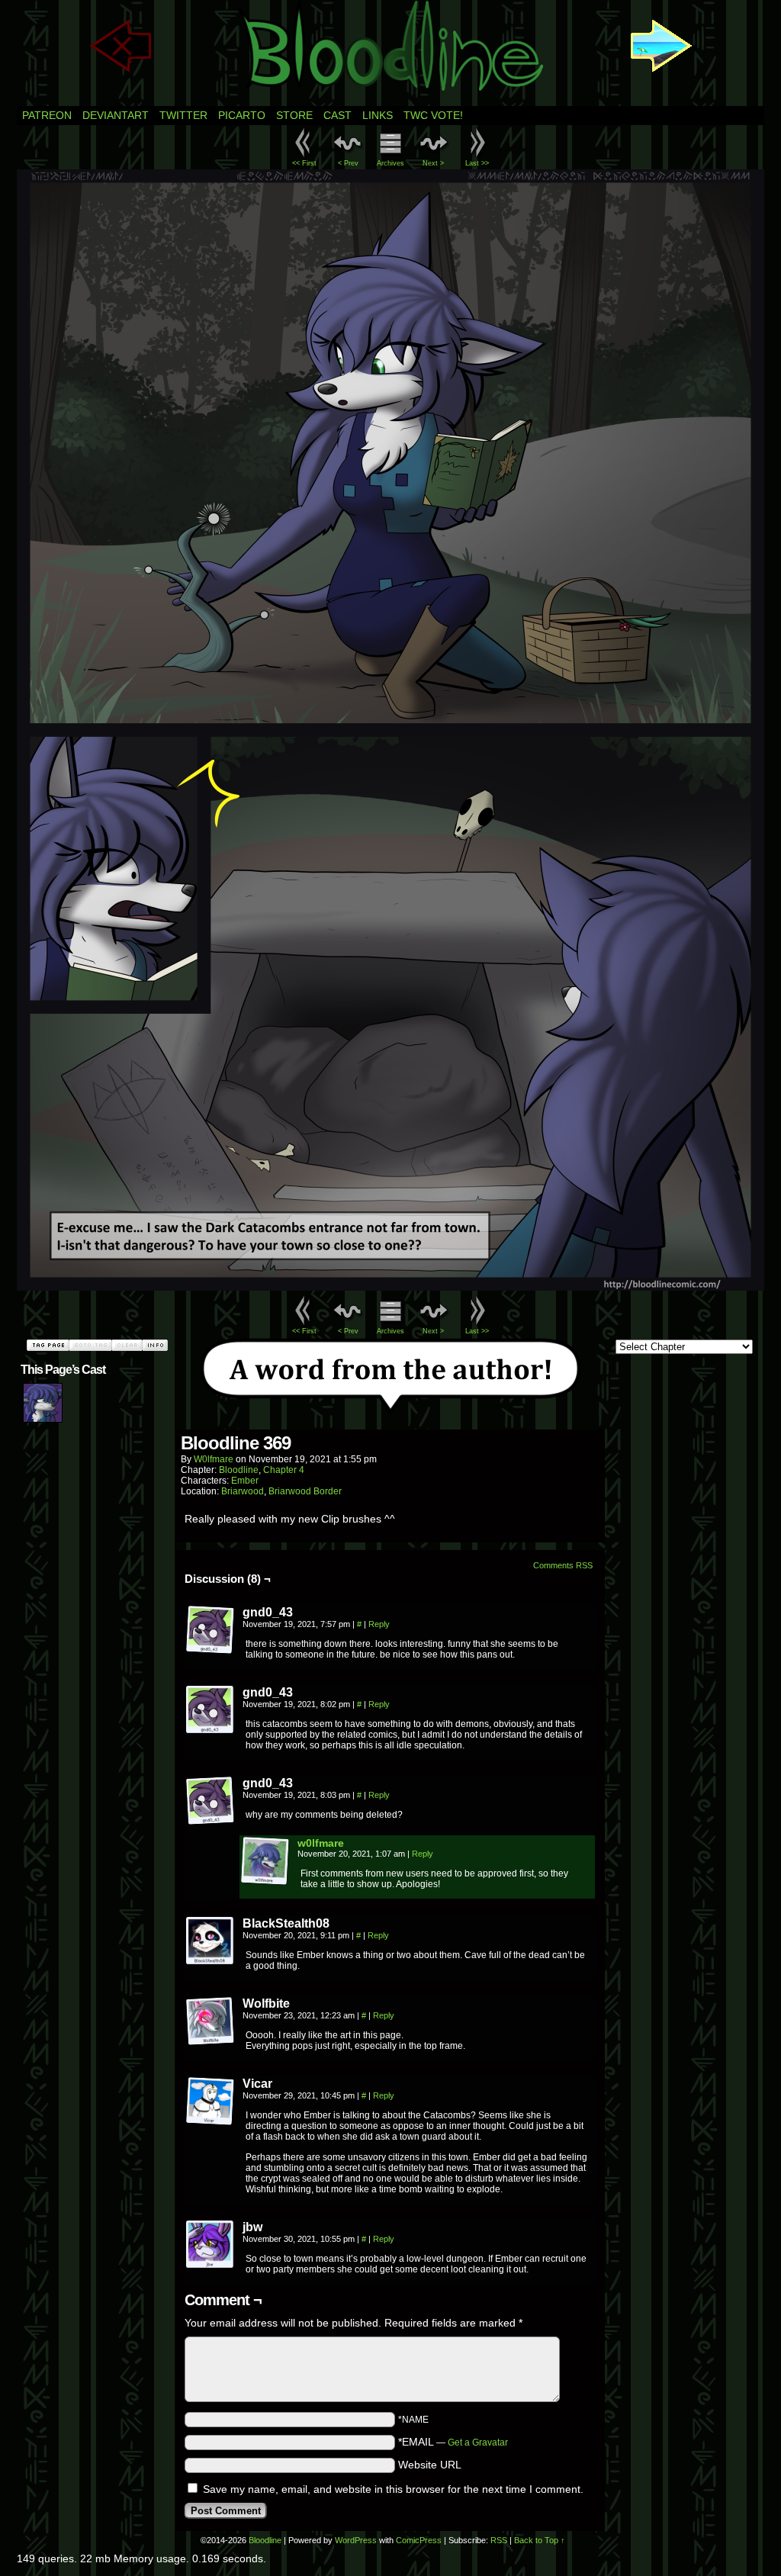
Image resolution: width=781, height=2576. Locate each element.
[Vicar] (211, 2102)
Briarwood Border (305, 1491)
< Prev (348, 163)
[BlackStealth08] (211, 1941)
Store (294, 115)
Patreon (47, 115)
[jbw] (211, 2245)
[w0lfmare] (265, 1882)
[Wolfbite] (211, 2021)
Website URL (430, 2465)
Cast (337, 115)
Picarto (242, 115)
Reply (379, 1624)
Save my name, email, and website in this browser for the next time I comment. (393, 2489)
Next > (433, 163)
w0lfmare (214, 1459)
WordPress (356, 2540)
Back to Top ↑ (540, 2540)
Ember (245, 1481)
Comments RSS (563, 1565)
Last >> (477, 163)
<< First (304, 163)
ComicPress (419, 2540)
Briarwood (243, 1491)
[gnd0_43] (211, 1630)
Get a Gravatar (478, 2443)
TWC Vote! (433, 115)
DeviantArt (116, 115)
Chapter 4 (284, 1470)
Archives (390, 163)
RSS (499, 2540)
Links (378, 115)
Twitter (183, 115)
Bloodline (239, 1470)
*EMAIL (453, 2442)
